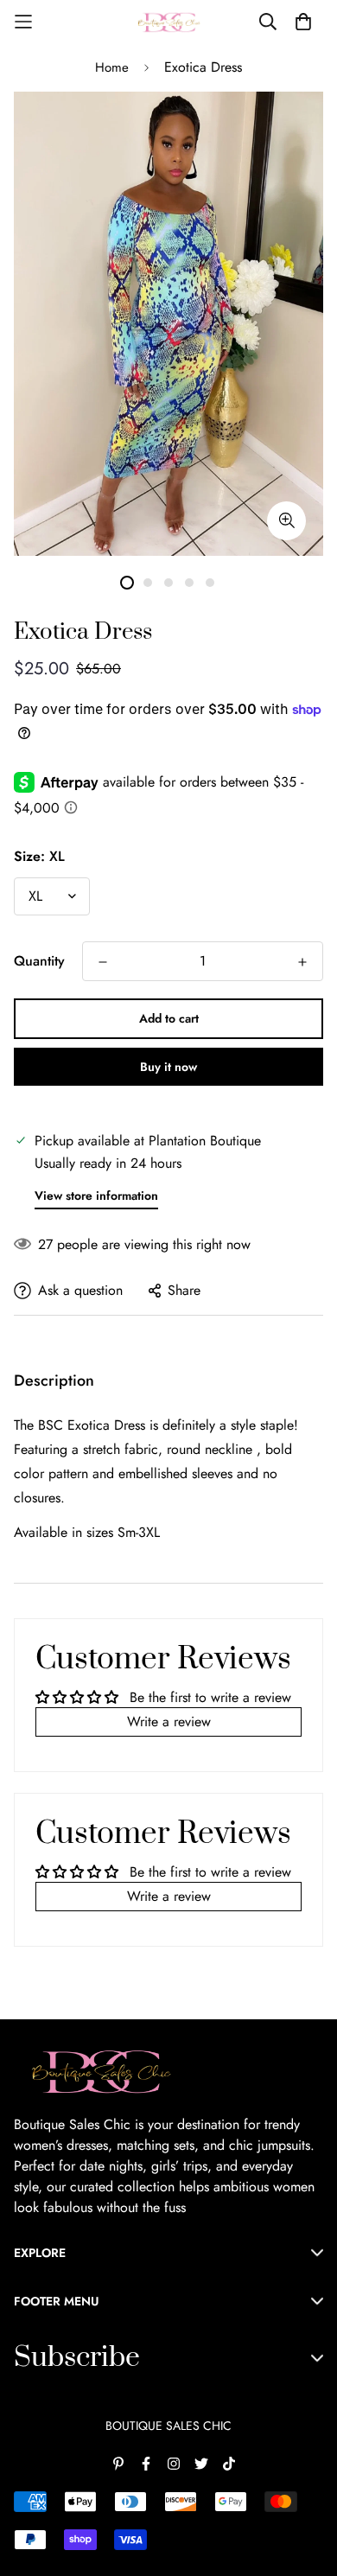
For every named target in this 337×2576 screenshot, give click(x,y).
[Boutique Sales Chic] (168, 22)
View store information (96, 1196)
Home (112, 67)
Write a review (169, 1722)
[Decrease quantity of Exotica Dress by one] (103, 962)
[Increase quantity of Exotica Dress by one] (302, 962)
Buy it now (168, 1067)
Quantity (39, 961)
